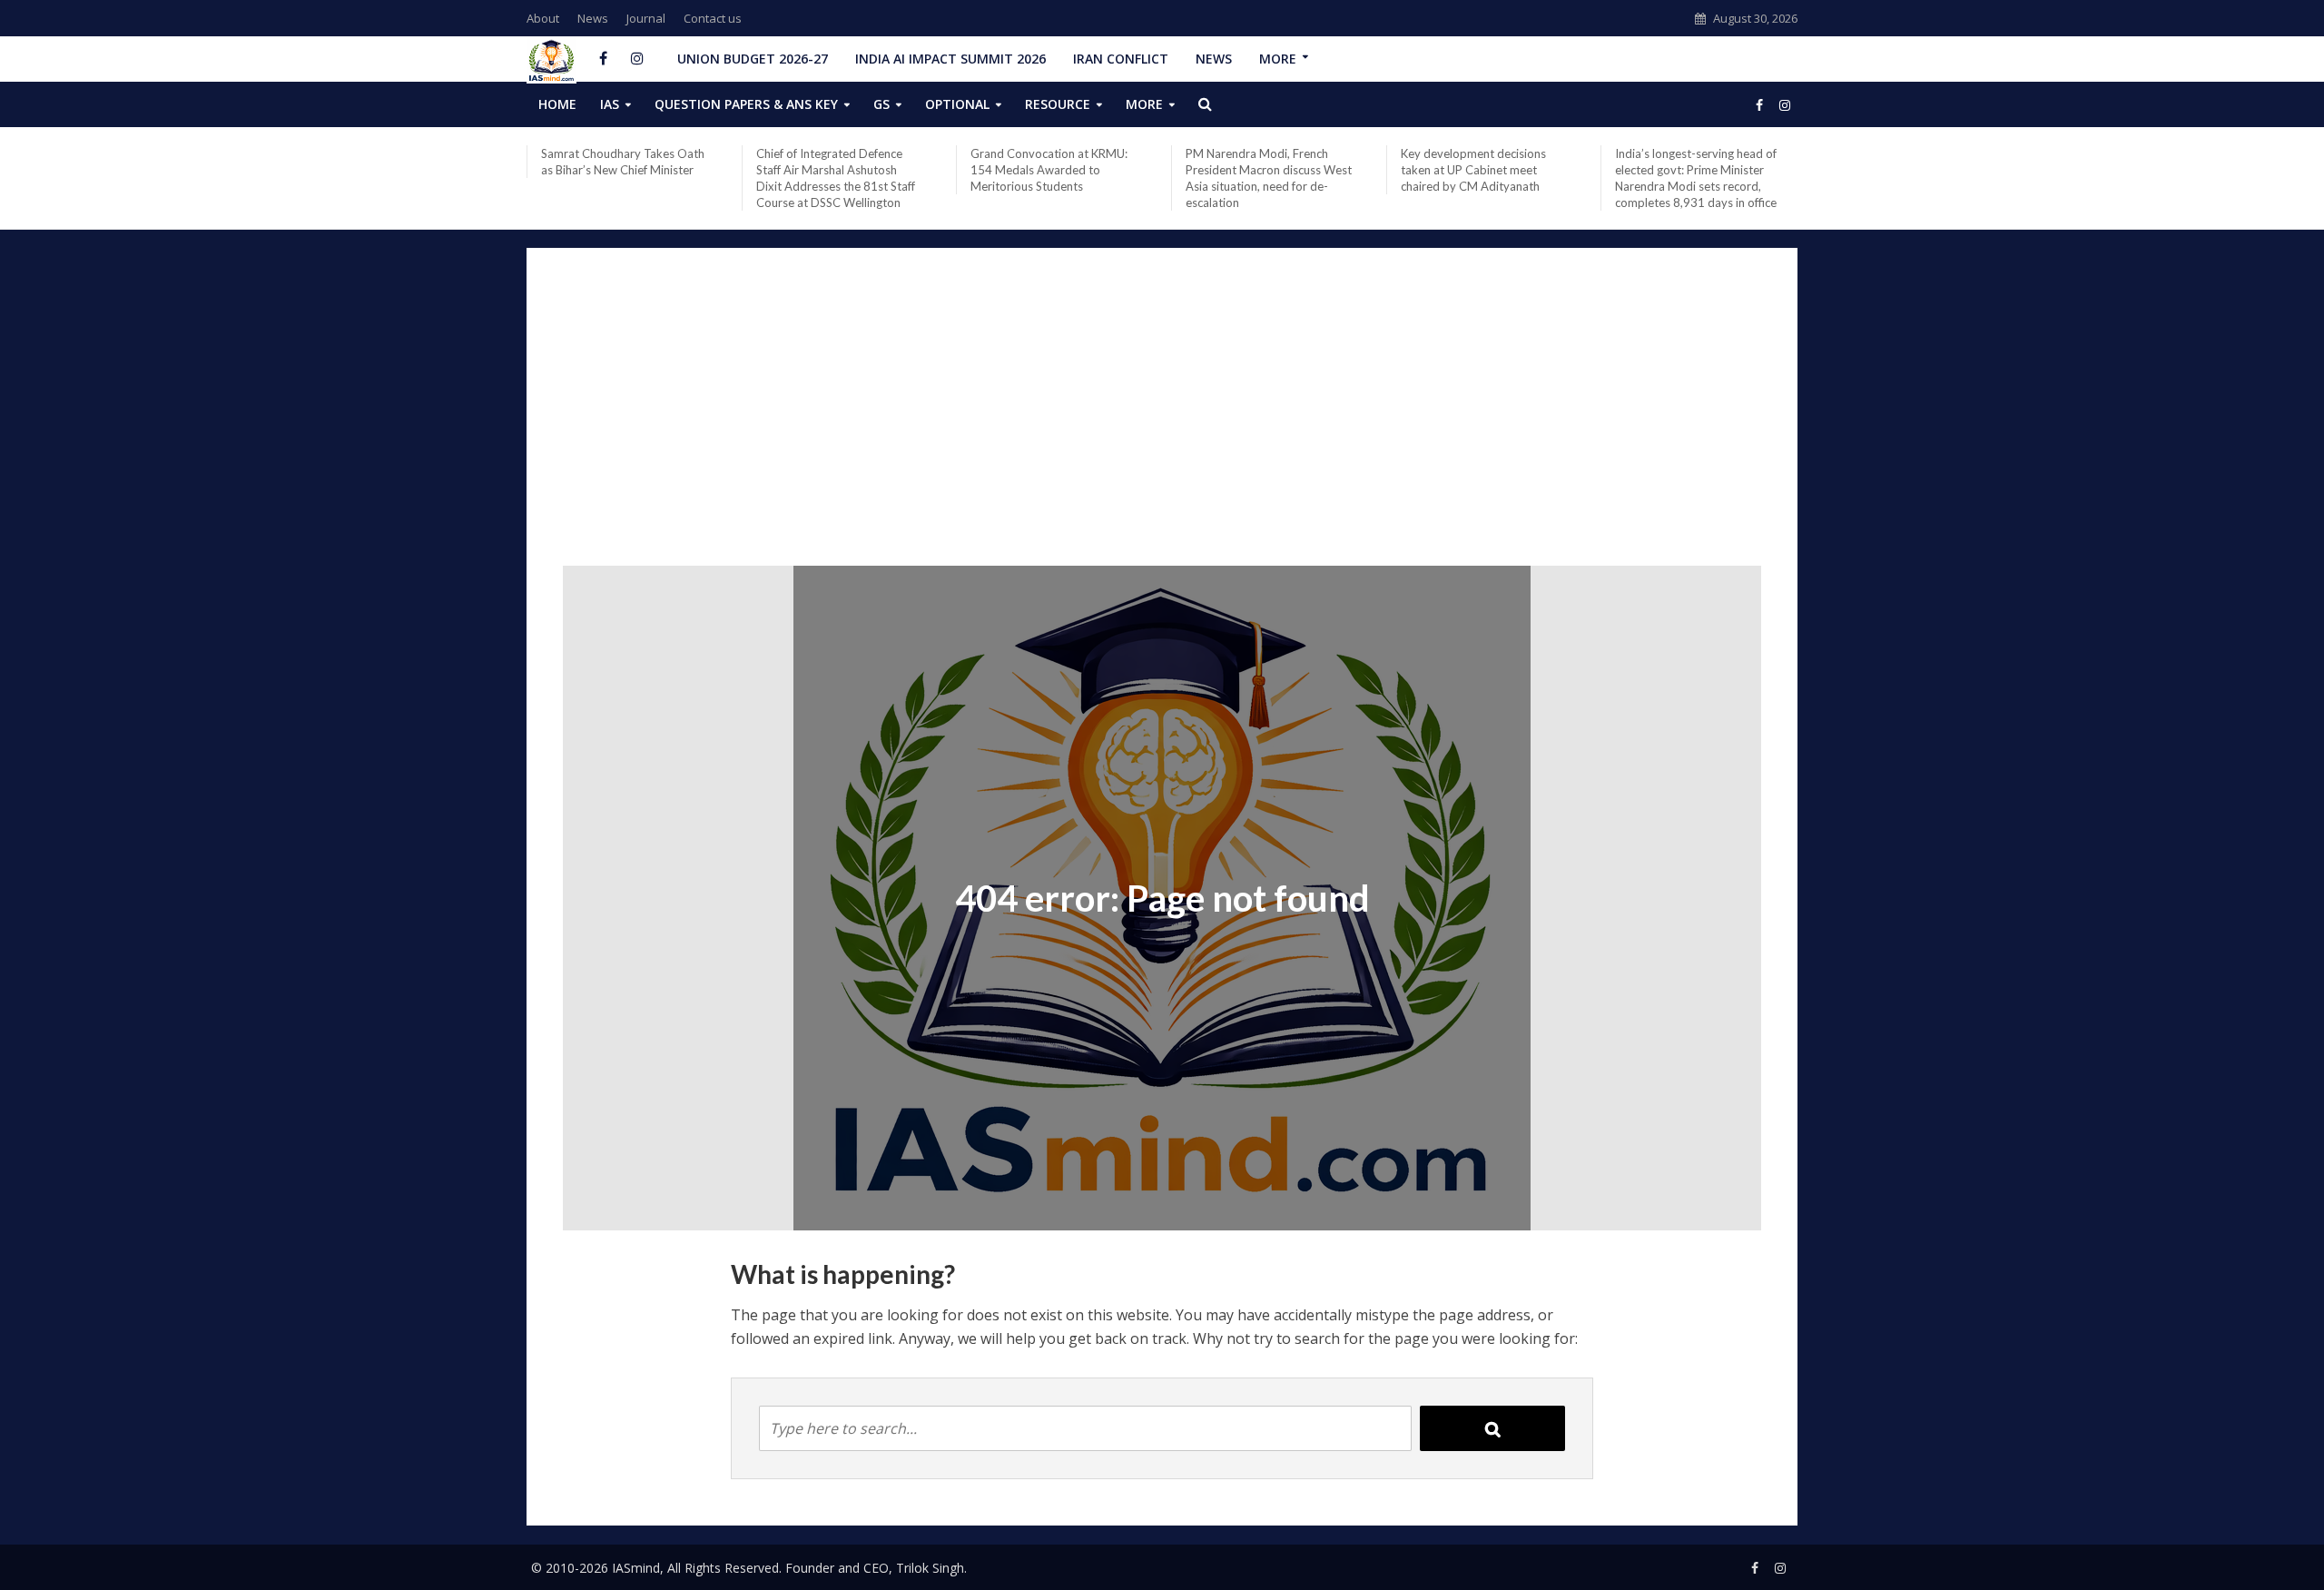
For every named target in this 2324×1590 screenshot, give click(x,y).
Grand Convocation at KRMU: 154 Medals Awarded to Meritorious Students (1049, 170)
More (1278, 59)
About (543, 18)
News (593, 18)
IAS (610, 104)
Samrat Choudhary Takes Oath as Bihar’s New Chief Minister (623, 162)
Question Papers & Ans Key (746, 104)
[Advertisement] (1162, 420)
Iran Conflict (1121, 59)
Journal (646, 18)
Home (557, 104)
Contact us (713, 18)
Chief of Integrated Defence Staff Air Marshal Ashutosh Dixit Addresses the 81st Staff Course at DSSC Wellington (836, 178)
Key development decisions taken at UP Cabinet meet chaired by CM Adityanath (1473, 170)
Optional (957, 104)
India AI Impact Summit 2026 (950, 59)
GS (881, 104)
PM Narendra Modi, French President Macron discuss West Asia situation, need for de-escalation (1269, 178)
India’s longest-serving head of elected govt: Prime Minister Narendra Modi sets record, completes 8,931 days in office (1696, 178)
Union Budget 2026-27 (753, 59)
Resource (1058, 104)
